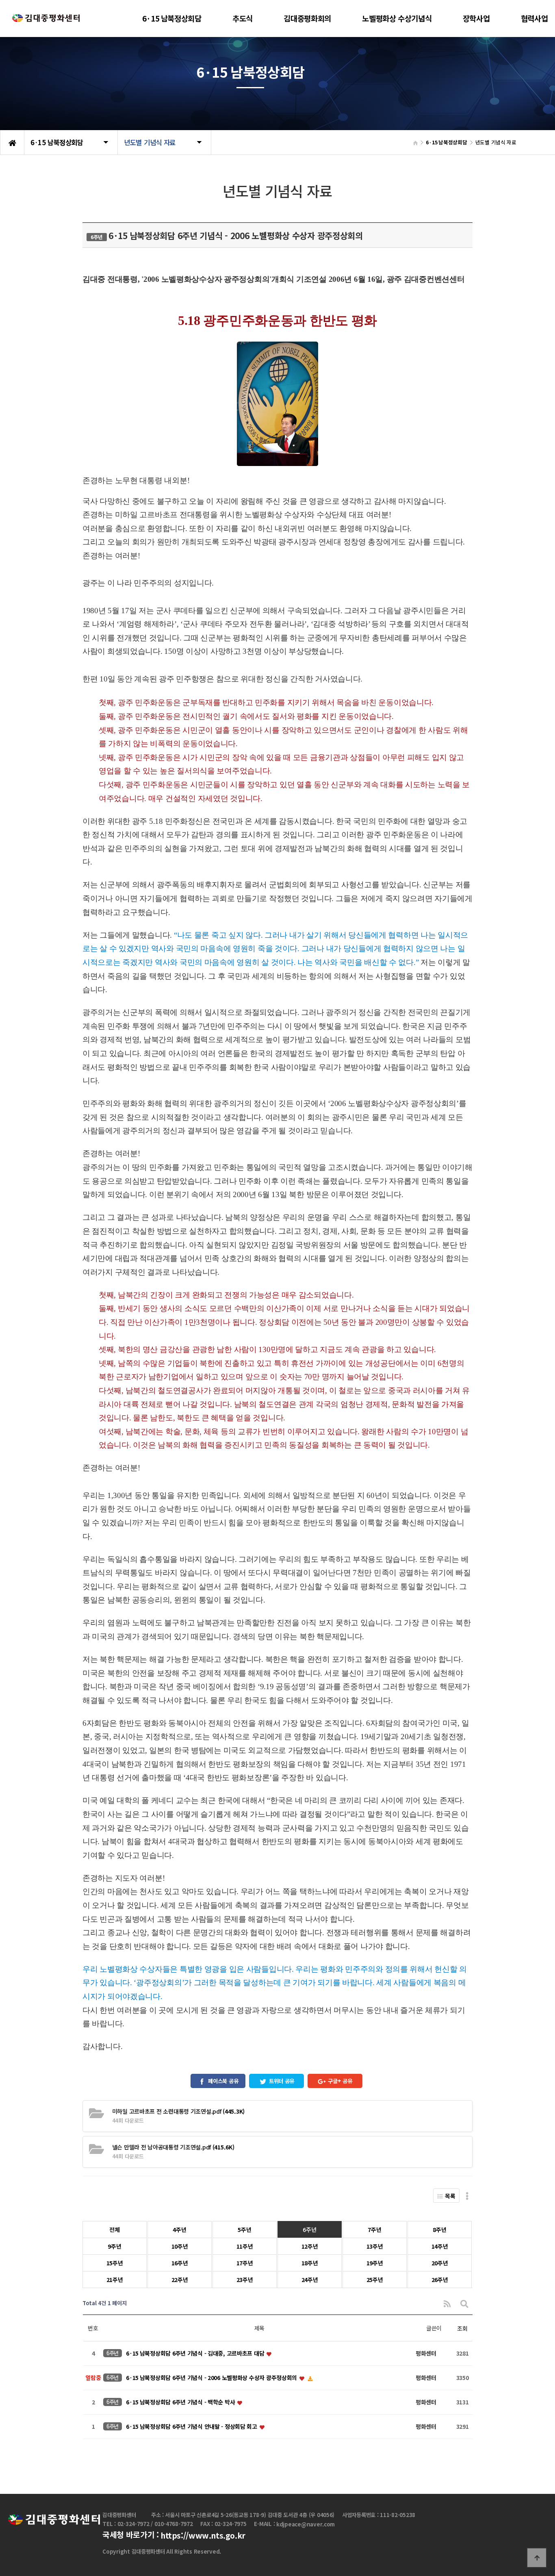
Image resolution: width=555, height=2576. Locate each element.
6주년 (309, 2230)
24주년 (310, 2280)
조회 (462, 2328)
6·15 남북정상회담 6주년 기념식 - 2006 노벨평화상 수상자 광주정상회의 (212, 2378)
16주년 (180, 2263)
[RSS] (447, 2303)
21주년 (115, 2280)
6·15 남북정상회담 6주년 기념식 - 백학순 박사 (181, 2402)
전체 (114, 2230)
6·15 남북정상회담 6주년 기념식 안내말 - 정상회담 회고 (192, 2426)
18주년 (310, 2263)
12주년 (310, 2246)
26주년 (440, 2280)
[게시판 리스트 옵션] (467, 2196)
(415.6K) (173, 2147)
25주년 (375, 2280)
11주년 (245, 2246)
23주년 (245, 2280)
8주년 (439, 2230)
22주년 (180, 2280)
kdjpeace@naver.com (306, 2525)
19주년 (375, 2263)
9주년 (114, 2246)
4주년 (179, 2230)
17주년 (245, 2263)
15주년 (115, 2263)
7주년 (374, 2230)
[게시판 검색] (464, 2303)
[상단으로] (537, 2558)
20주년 (440, 2263)
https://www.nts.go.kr (203, 2535)
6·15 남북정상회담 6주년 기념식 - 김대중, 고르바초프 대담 (196, 2353)
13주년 (375, 2246)
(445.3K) (178, 2111)
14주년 (440, 2246)
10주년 (180, 2246)
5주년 (244, 2230)
